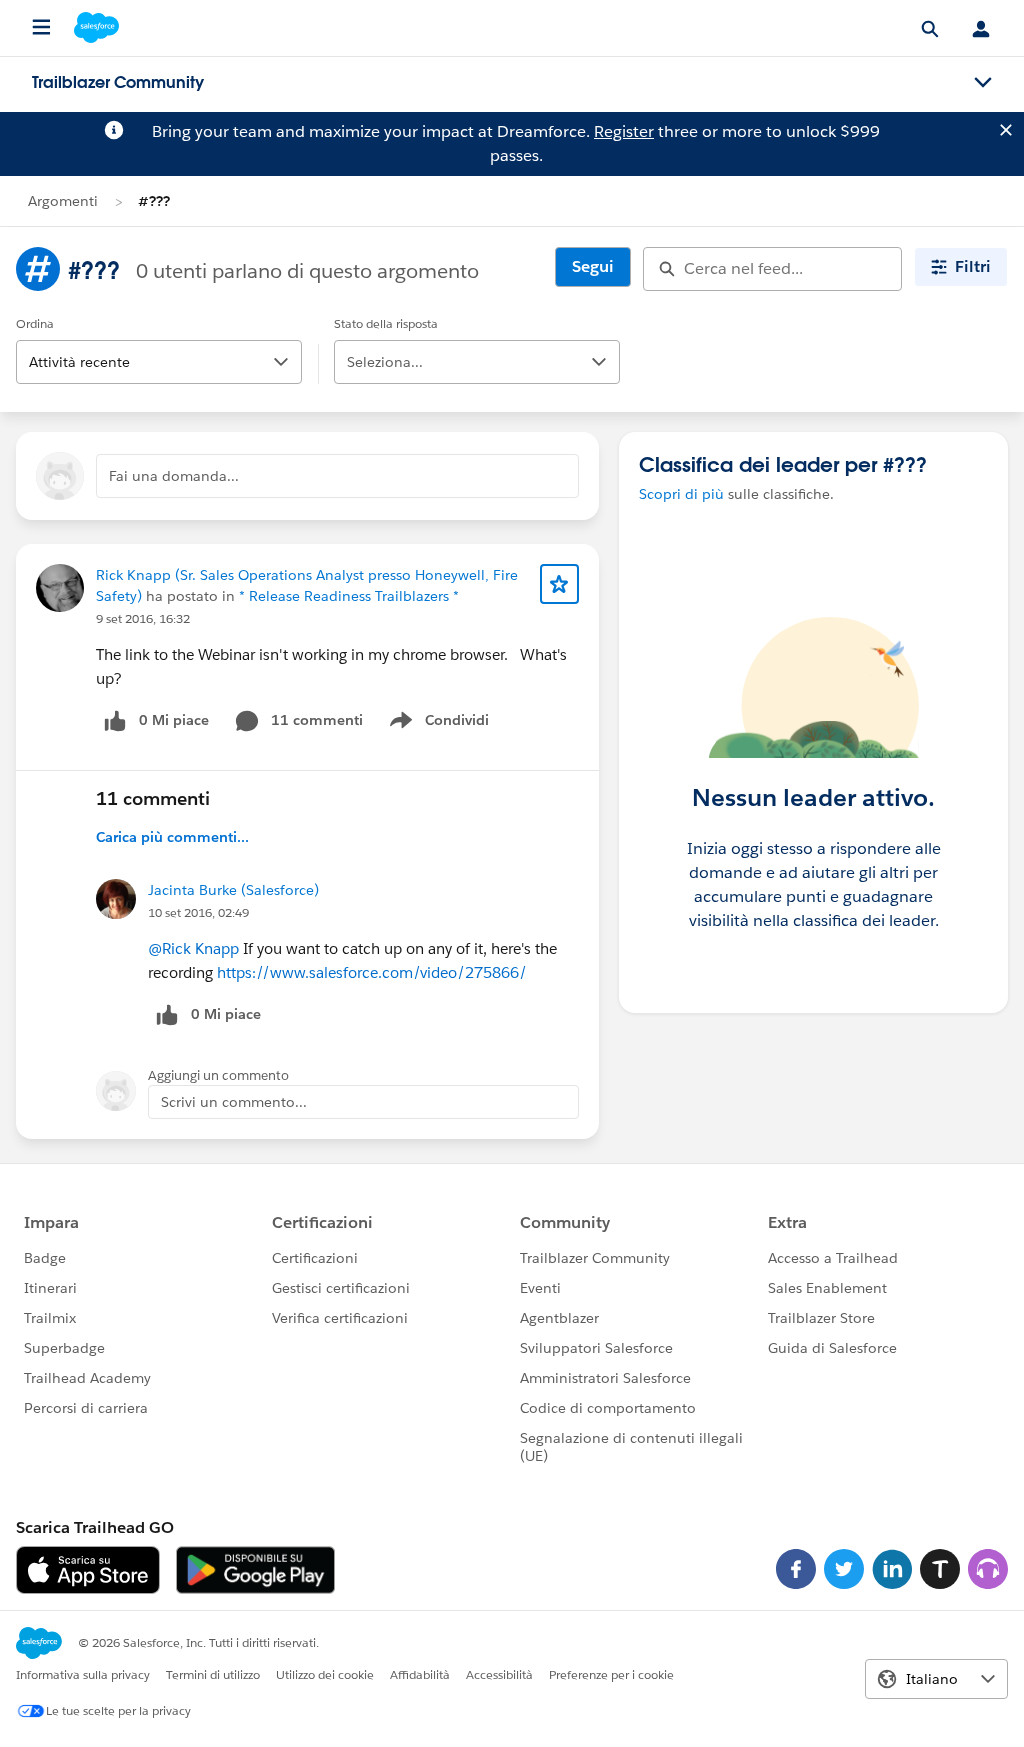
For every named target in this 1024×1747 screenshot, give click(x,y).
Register (624, 131)
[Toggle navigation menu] (983, 83)
